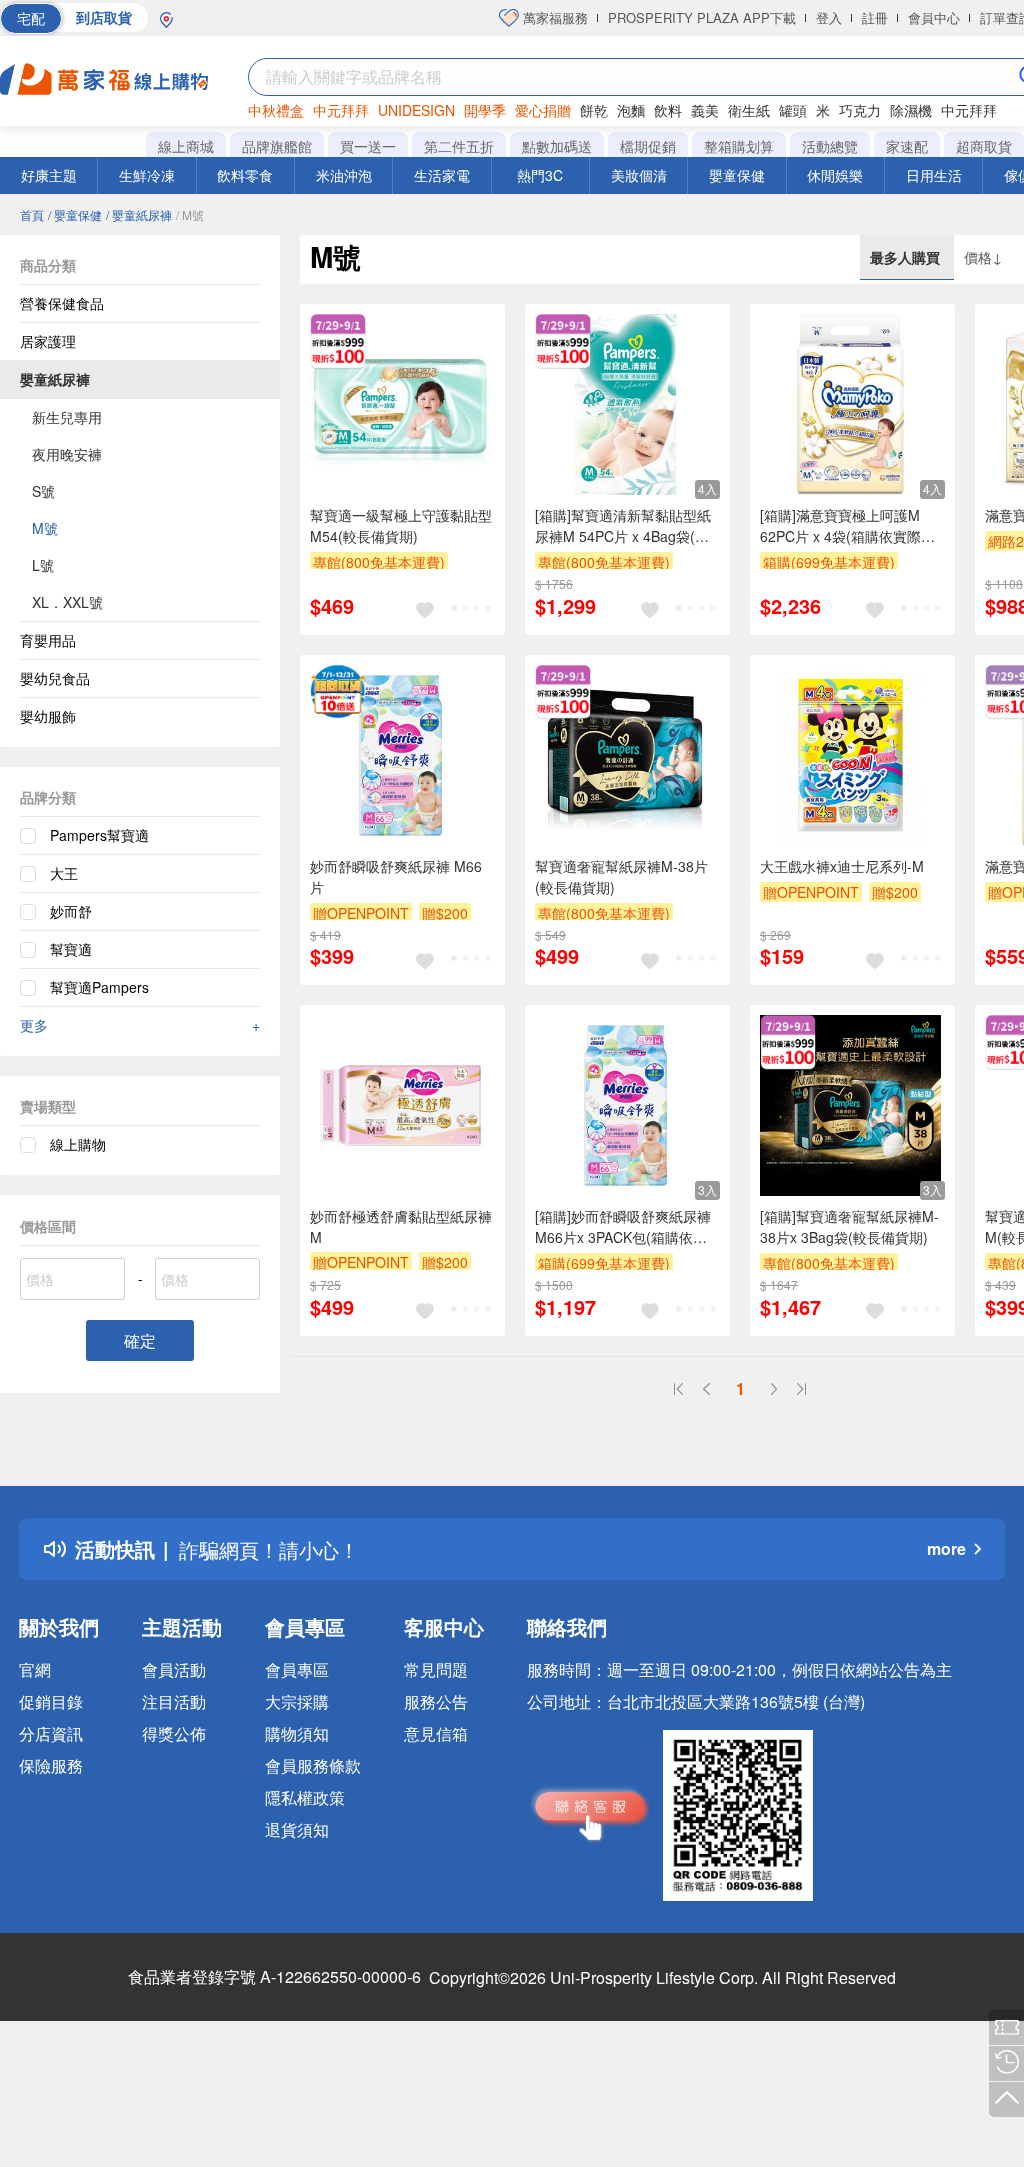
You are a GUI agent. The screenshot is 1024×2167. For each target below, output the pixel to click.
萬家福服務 (553, 17)
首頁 (32, 214)
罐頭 (793, 110)
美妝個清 (639, 175)
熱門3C (540, 175)
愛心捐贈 (543, 110)
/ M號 (190, 214)
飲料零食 (245, 175)
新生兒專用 (67, 417)
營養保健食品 (62, 303)
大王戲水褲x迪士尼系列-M (842, 866)
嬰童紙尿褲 (55, 379)
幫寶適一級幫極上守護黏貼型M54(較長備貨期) (401, 525)
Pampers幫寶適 (99, 835)
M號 (45, 528)
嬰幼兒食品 (55, 678)
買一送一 (368, 146)
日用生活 (934, 175)
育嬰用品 (48, 640)
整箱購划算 (739, 146)
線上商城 (186, 146)
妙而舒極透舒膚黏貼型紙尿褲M (401, 1226)
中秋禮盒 (276, 110)
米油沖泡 (344, 175)
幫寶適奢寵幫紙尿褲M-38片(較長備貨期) (621, 876)
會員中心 (934, 17)
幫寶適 (71, 949)
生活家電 (442, 175)
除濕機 (911, 110)
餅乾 (594, 110)
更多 (140, 1025)
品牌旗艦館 (277, 146)
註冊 (875, 17)
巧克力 (860, 110)
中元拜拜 (341, 110)
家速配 (907, 146)
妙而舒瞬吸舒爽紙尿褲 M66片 (396, 876)
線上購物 (78, 1144)
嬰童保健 (737, 175)
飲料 (668, 110)
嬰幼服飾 (48, 716)
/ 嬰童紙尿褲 (139, 214)
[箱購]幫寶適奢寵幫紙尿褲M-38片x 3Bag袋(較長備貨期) (849, 1226)
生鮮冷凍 (147, 175)
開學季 (485, 110)
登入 (829, 17)
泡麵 (631, 110)
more (946, 1548)
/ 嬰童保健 (75, 214)
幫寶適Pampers (99, 987)
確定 (140, 1340)
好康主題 (49, 175)
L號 (43, 565)
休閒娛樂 (835, 175)
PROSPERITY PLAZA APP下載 (702, 17)
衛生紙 (749, 110)
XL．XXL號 (67, 602)
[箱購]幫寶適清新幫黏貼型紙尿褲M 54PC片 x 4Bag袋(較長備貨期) (623, 526)
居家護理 (48, 341)
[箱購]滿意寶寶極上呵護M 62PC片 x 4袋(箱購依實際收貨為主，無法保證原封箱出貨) (847, 526)
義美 (705, 110)
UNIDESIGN (416, 110)
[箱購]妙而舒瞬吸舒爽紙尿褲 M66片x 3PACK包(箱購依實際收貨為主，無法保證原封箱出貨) (626, 1227)
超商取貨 (984, 146)
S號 (43, 491)
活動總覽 (830, 146)
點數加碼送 (557, 146)
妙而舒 (71, 911)
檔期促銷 (648, 146)
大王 (64, 873)
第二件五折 (459, 146)
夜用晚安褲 (67, 454)
